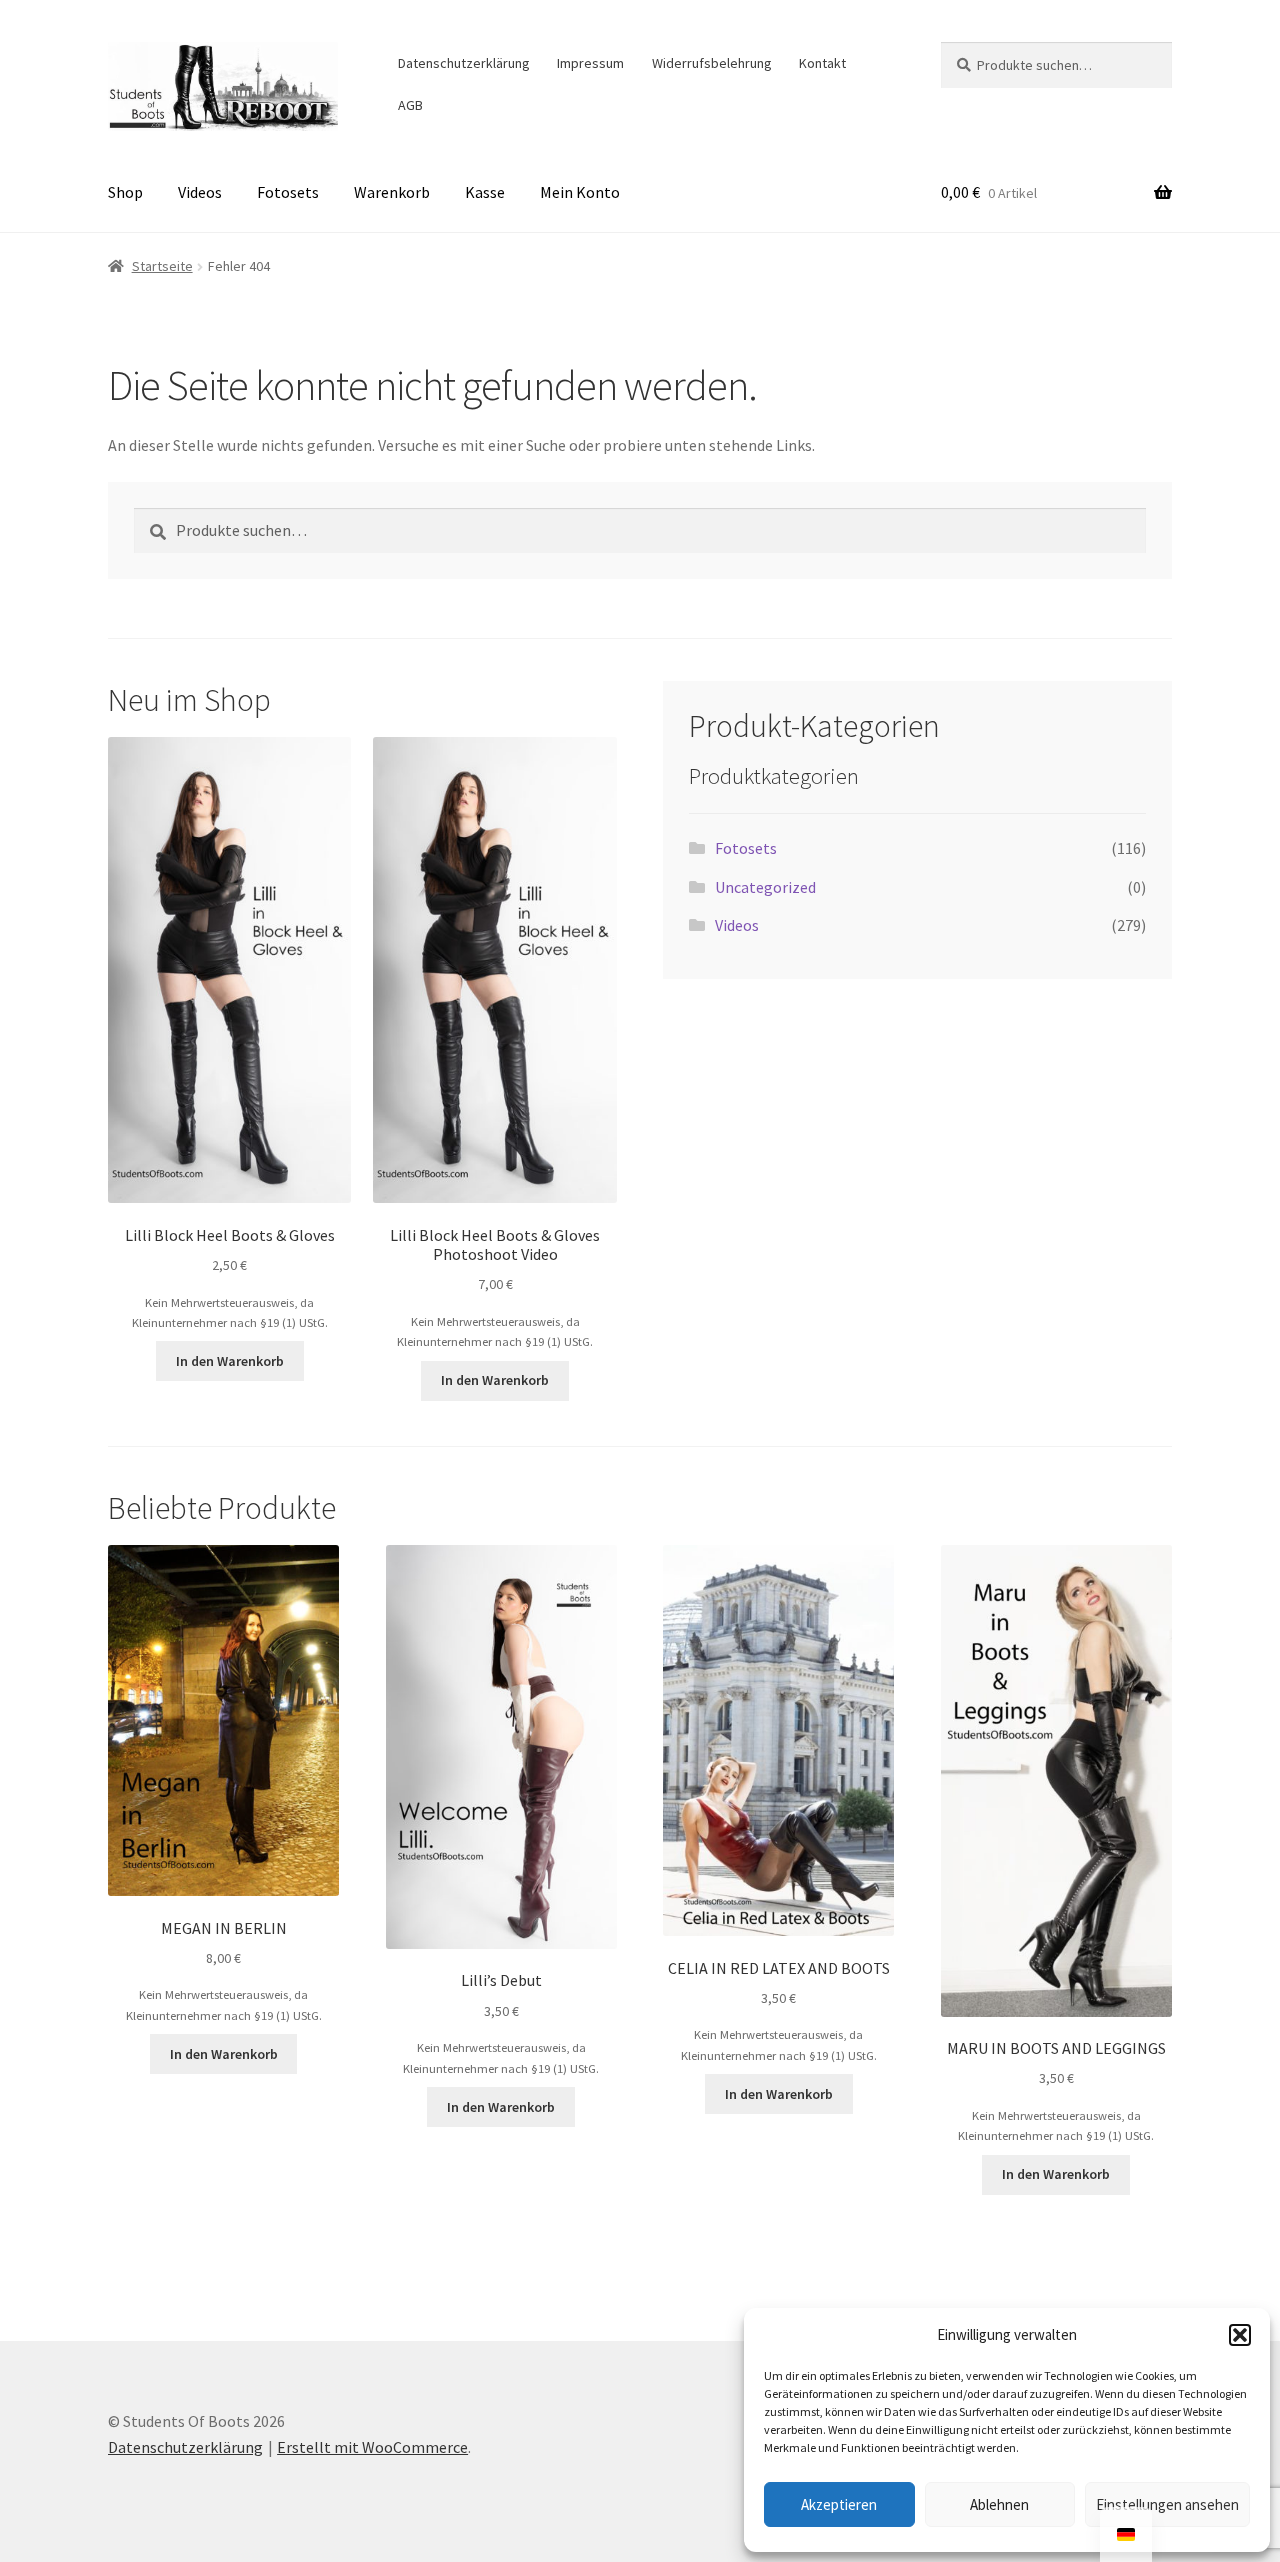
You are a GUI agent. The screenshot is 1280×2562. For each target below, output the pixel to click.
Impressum (590, 63)
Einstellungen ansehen (1167, 2504)
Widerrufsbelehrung (712, 63)
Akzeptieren (839, 2504)
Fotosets (288, 192)
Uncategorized (765, 887)
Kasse (485, 192)
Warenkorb (392, 192)
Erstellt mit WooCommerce (372, 2447)
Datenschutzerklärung (464, 63)
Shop (125, 192)
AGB (410, 105)
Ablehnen (999, 2504)
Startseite (162, 266)
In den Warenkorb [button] (230, 1361)
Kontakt (822, 63)
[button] (1240, 2335)
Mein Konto (580, 192)
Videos (200, 192)
